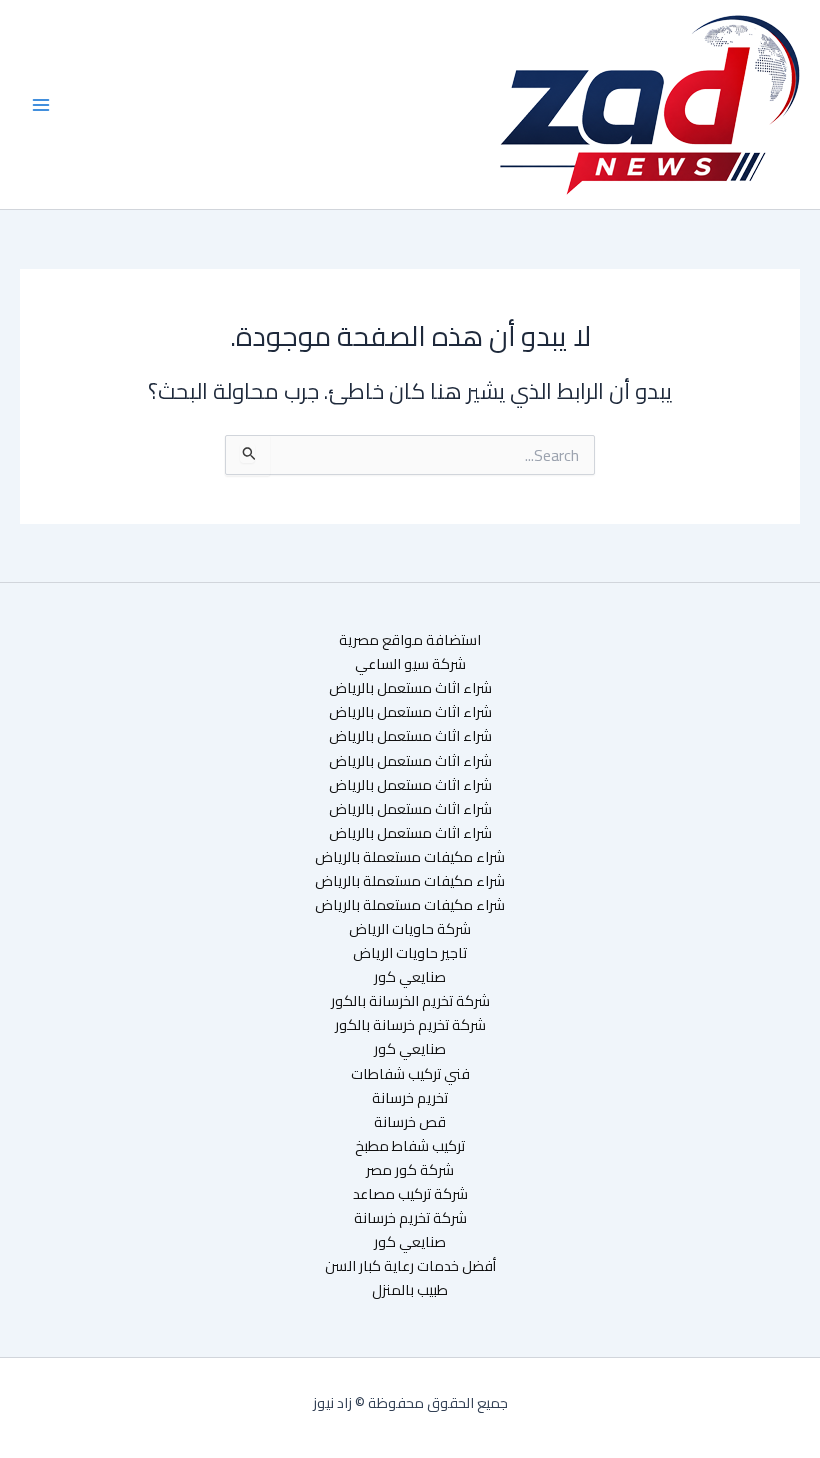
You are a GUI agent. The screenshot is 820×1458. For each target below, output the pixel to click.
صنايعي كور (410, 977)
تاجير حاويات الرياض (410, 953)
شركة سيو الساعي (410, 664)
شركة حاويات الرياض (410, 929)
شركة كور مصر (410, 1170)
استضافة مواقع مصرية (410, 640)
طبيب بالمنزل (410, 1290)
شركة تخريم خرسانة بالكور (410, 1025)
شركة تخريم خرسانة (410, 1218)
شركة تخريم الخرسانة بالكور (410, 1001)
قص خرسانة (410, 1122)
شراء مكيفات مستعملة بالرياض (410, 857)
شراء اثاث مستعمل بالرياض (410, 688)
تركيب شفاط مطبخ (410, 1146)
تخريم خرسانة (410, 1098)
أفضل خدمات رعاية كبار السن (410, 1266)
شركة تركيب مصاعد (410, 1194)
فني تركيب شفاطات (410, 1074)
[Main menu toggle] (41, 105)
